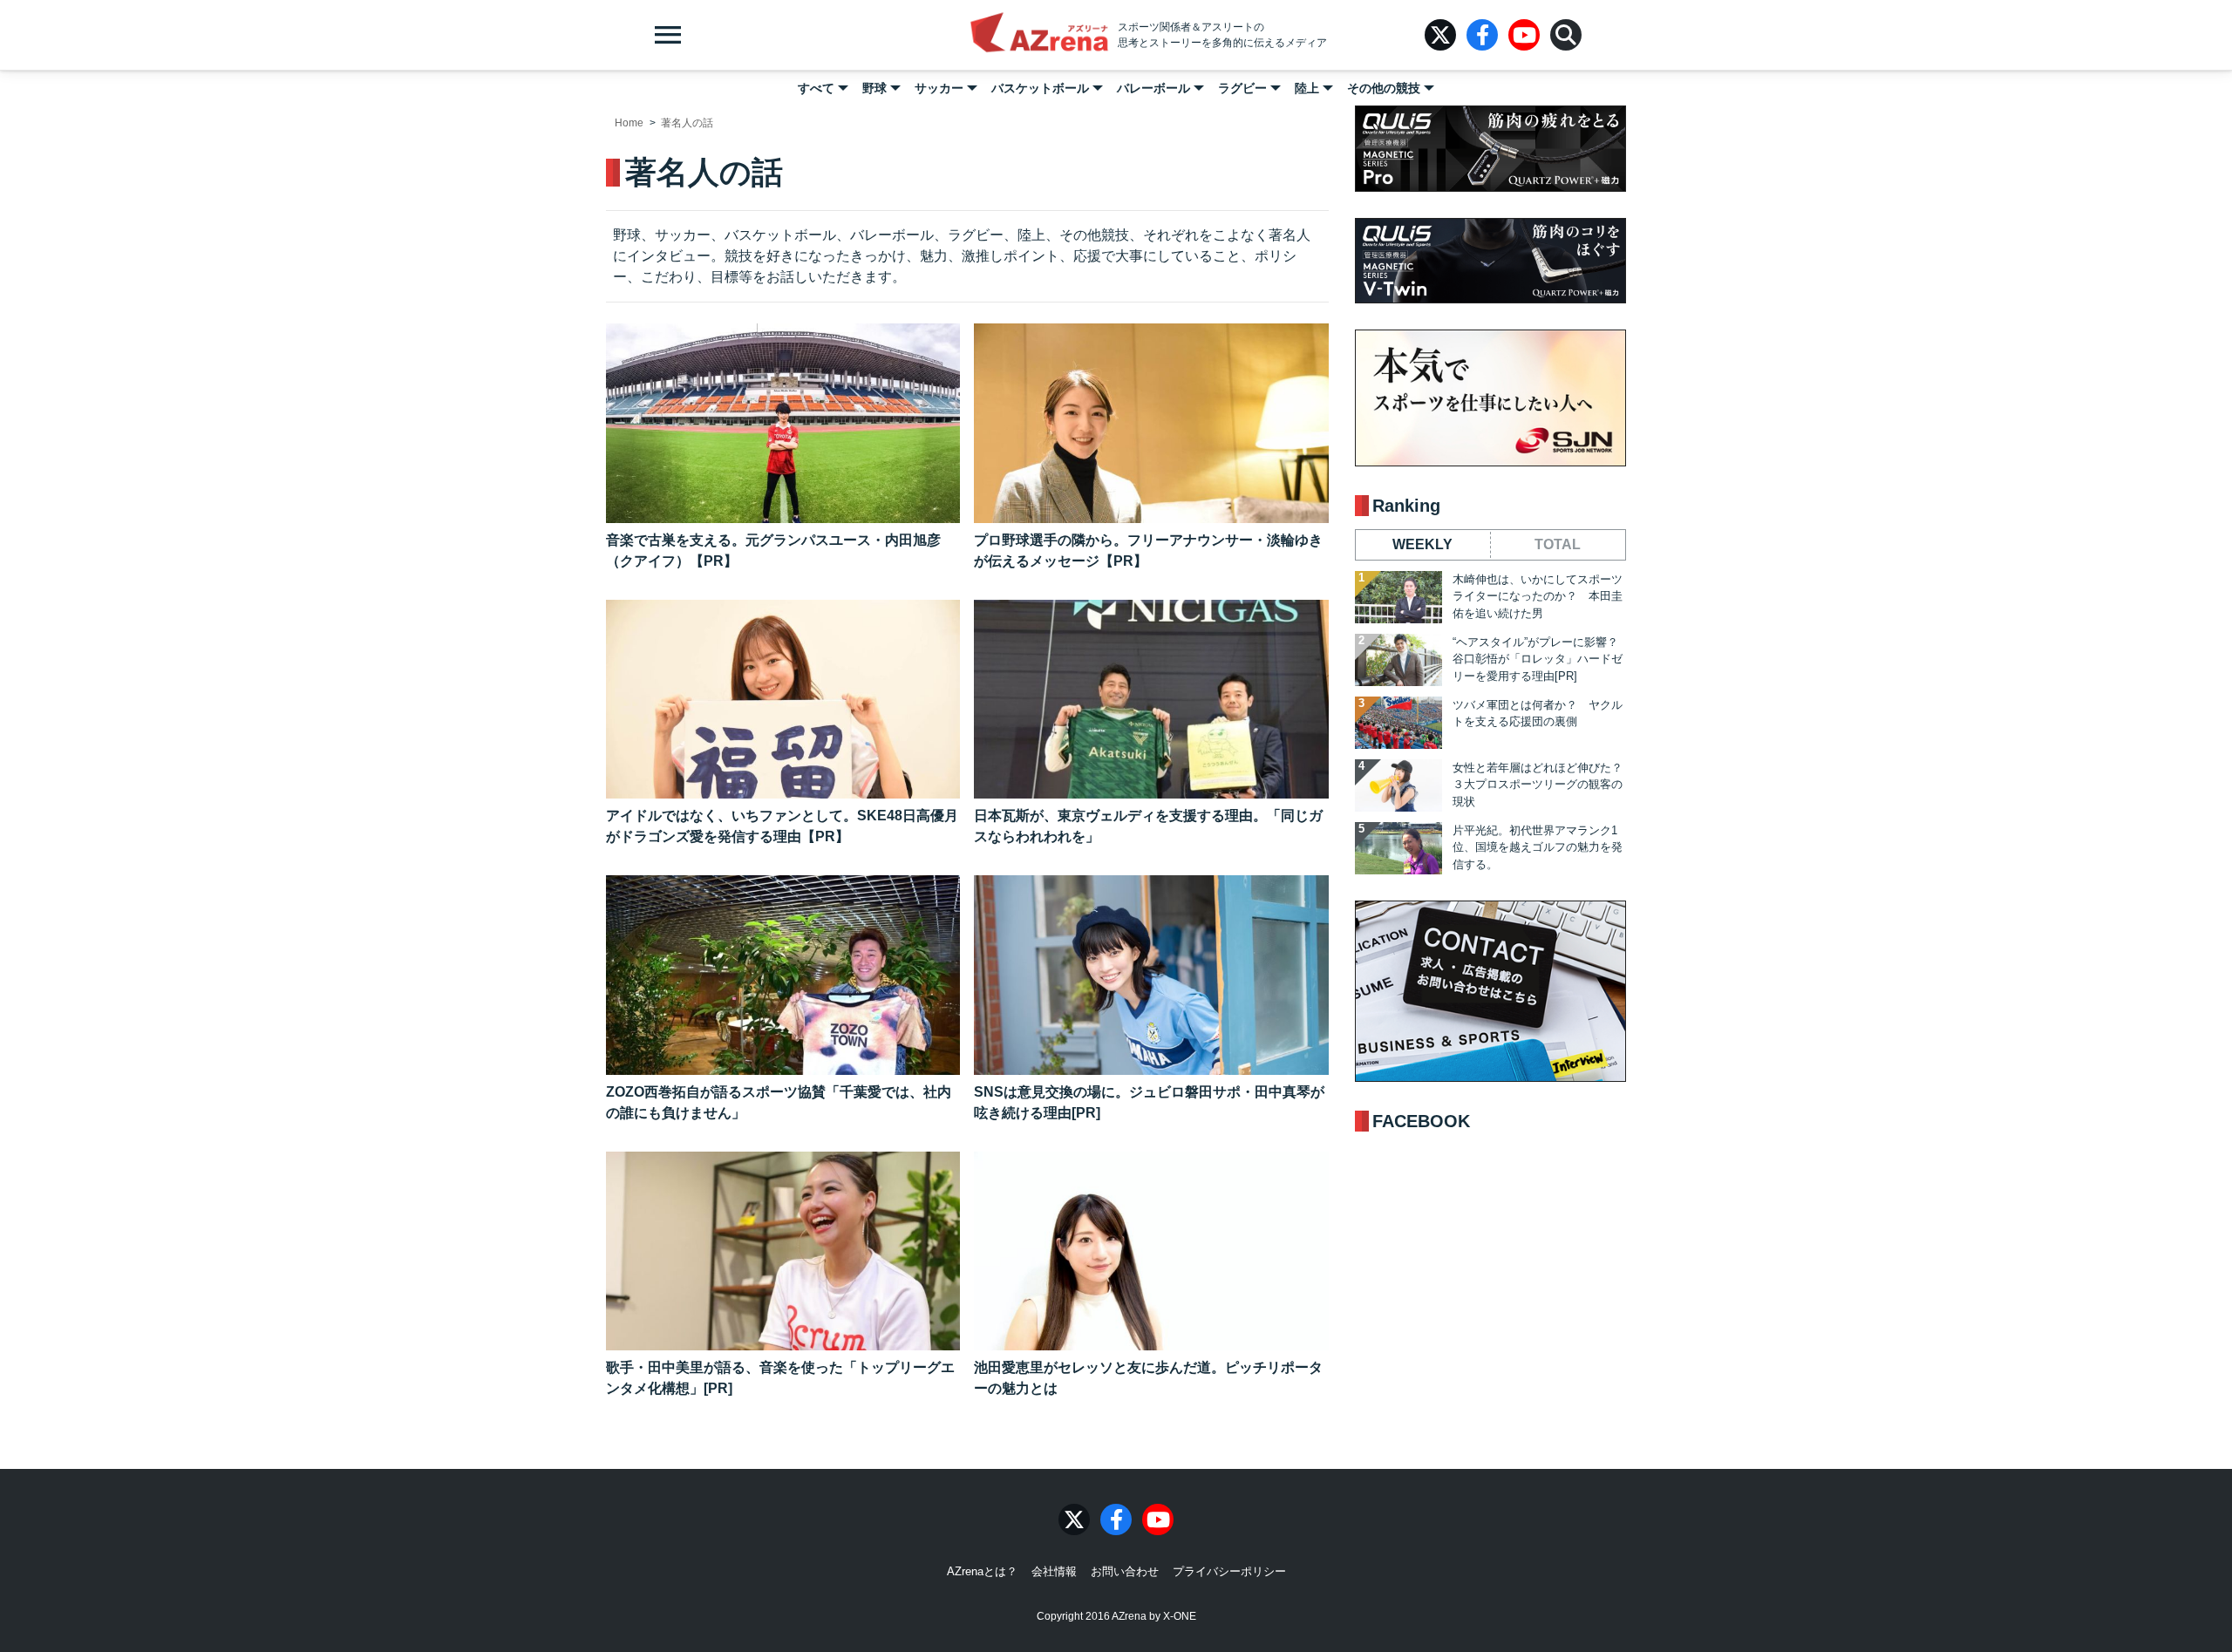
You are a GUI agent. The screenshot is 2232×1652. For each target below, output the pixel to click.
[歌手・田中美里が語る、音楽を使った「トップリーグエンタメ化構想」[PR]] (783, 1251)
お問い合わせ (1125, 1571)
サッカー (939, 88)
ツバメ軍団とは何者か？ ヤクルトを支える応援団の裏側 (1538, 714)
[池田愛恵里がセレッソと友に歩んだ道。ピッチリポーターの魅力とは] (1151, 1251)
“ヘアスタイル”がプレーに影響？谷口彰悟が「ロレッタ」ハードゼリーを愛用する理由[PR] (1538, 659)
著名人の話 (687, 123)
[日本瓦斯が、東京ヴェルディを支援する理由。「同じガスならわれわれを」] (1151, 700)
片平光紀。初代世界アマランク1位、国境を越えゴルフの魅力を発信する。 (1538, 847)
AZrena (1039, 35)
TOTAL (1558, 544)
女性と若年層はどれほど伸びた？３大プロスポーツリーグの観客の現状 (1538, 785)
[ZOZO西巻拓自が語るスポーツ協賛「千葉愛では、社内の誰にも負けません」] (783, 975)
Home (629, 123)
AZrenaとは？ (982, 1571)
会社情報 (1054, 1571)
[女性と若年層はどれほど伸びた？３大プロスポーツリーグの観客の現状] (1398, 785)
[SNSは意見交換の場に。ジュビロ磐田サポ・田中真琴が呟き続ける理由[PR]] (1151, 975)
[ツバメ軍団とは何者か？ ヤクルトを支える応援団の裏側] (1398, 723)
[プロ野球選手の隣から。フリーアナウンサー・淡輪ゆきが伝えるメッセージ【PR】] (1151, 423)
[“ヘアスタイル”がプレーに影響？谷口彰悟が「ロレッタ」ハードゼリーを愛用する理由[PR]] (1398, 660)
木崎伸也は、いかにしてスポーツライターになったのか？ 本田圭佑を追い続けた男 (1538, 596)
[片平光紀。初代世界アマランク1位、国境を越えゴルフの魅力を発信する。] (1398, 848)
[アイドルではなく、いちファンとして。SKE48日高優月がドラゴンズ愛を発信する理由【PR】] (783, 700)
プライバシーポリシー (1229, 1571)
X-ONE (1180, 1616)
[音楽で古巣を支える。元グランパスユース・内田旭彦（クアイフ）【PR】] (783, 423)
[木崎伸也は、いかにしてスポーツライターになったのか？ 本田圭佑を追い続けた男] (1398, 597)
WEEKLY (1422, 544)
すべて (816, 88)
